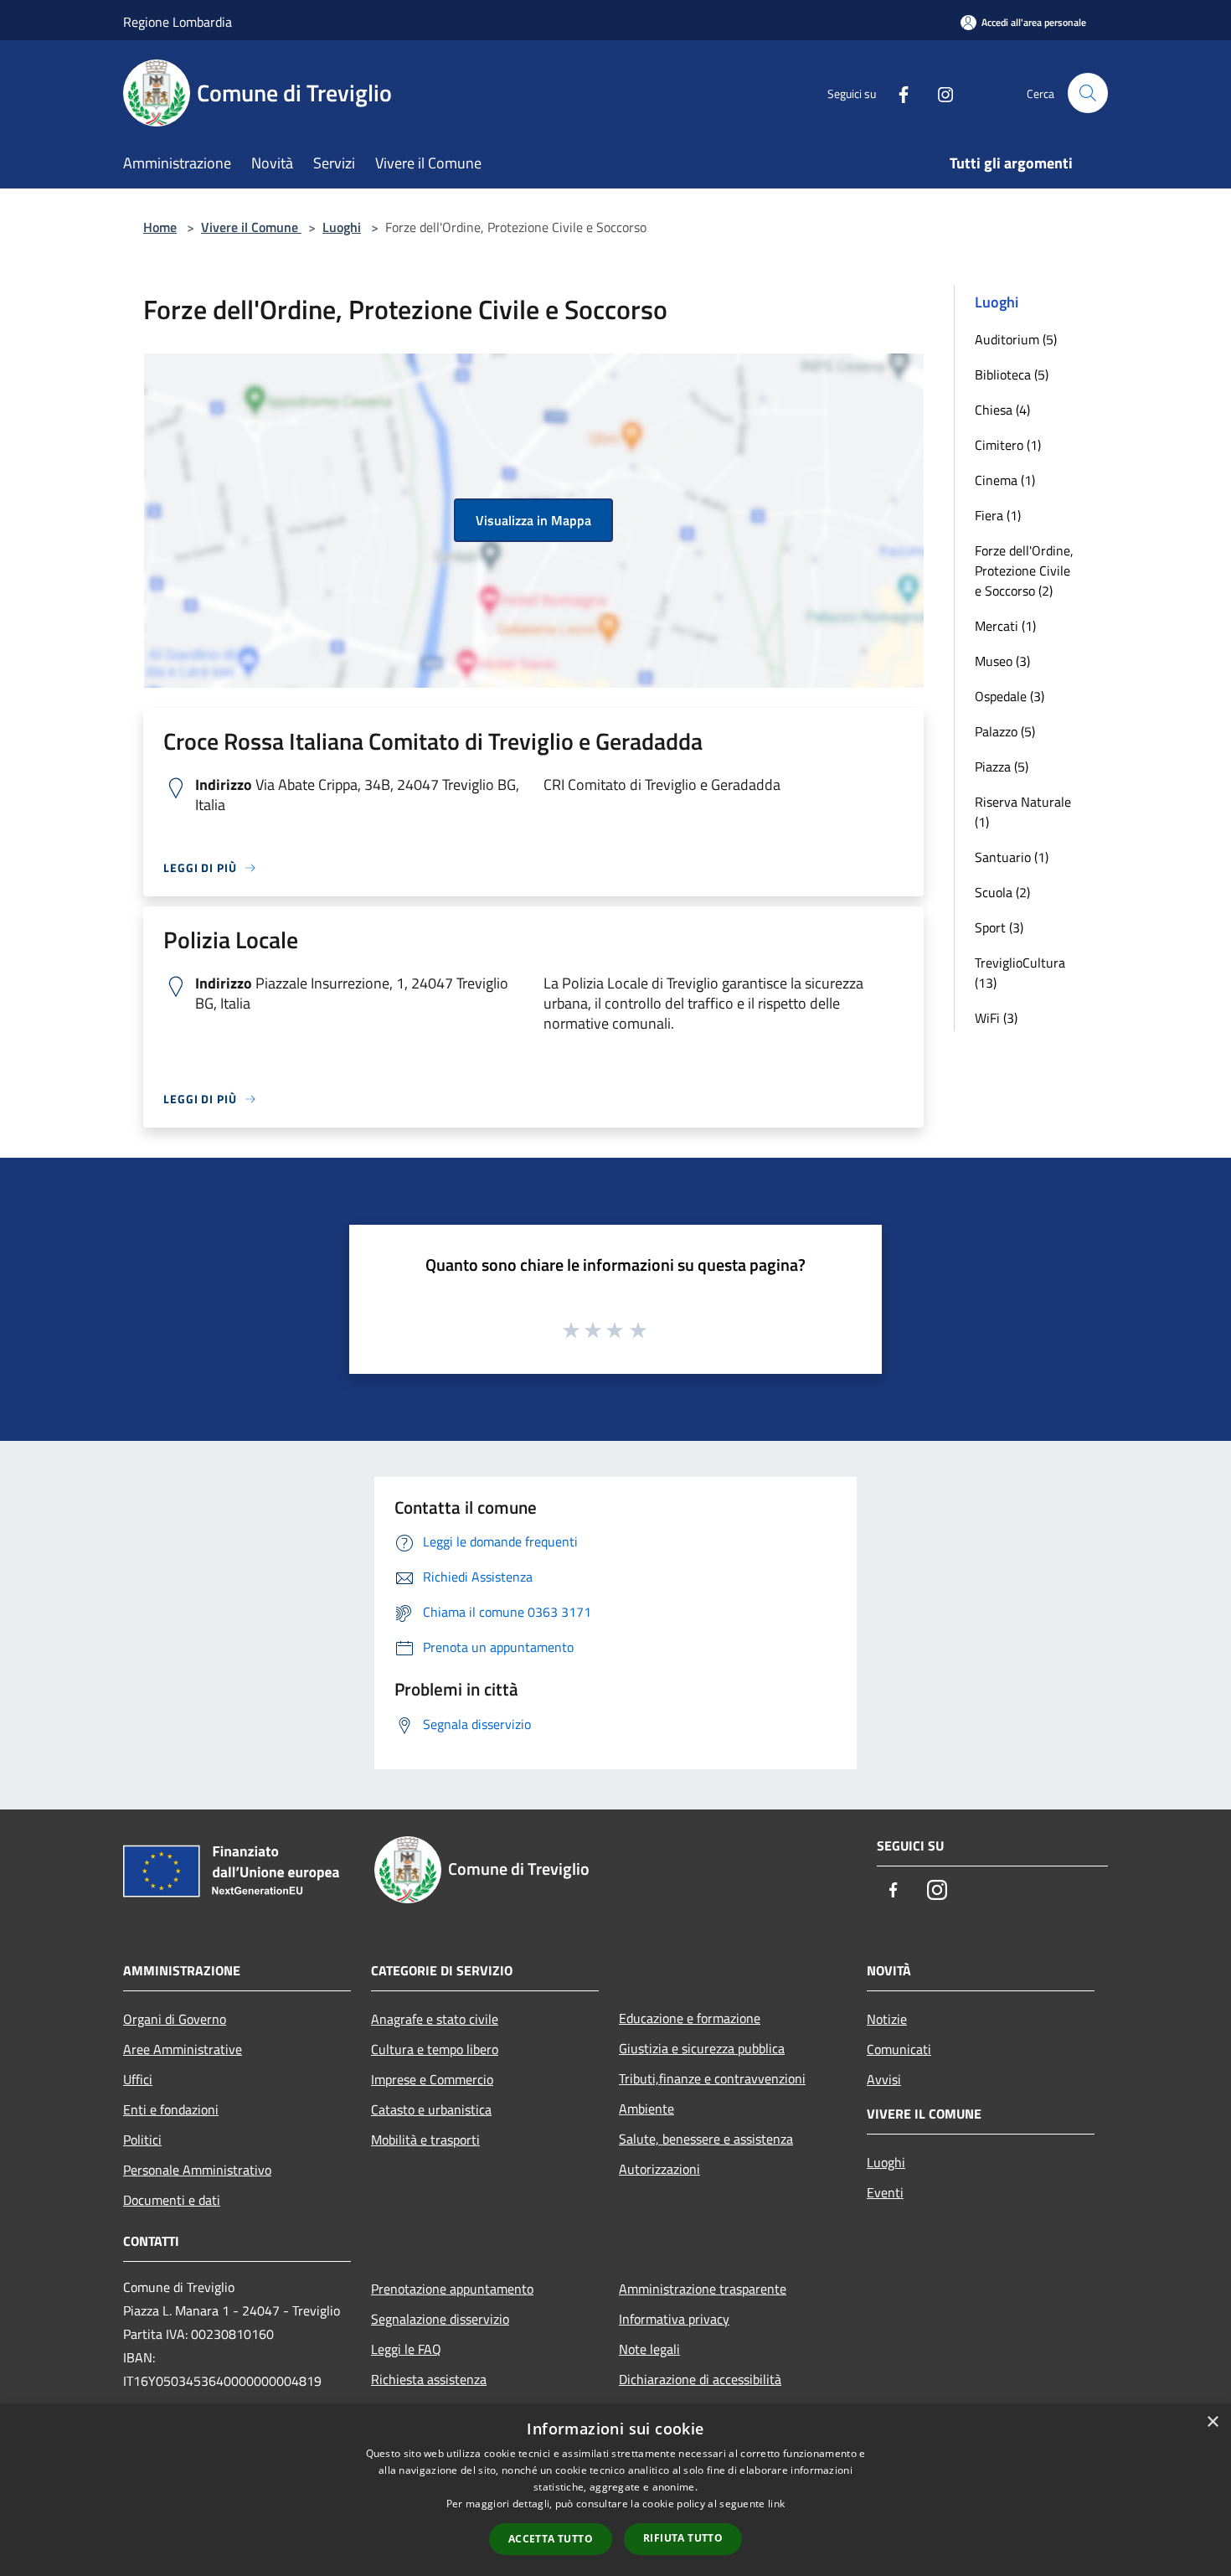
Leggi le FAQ (406, 2349)
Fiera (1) (998, 515)
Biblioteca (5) (1012, 374)
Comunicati (899, 2049)
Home (160, 227)
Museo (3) (1002, 661)
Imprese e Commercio (432, 2079)
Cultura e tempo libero (435, 2049)
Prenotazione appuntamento (452, 2289)
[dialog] (615, 2490)
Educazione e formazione (690, 2018)
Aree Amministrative (183, 2049)
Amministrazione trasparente (703, 2289)
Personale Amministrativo (197, 2170)
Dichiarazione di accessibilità (700, 2379)
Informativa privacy (674, 2319)
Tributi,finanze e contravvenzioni (712, 2078)
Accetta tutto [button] (551, 2539)
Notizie (887, 2019)
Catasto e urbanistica (431, 2109)
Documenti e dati (172, 2200)
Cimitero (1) (1008, 445)
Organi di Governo (175, 2019)
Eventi (885, 2192)
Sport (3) (999, 927)
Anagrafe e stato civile (435, 2019)
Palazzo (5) (1005, 731)
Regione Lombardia (178, 22)
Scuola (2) (1002, 892)
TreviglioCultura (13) (1020, 973)
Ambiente (646, 2109)
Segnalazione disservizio (440, 2319)
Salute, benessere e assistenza (706, 2139)
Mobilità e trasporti (425, 2140)
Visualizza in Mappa (533, 520)
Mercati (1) (1005, 626)
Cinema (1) (1005, 480)
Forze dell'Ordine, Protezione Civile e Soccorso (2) (1024, 570)
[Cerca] (1088, 93)
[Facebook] (897, 93)
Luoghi (342, 227)
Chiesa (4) (1002, 410)
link (776, 2504)
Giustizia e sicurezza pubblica (702, 2048)
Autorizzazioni (659, 2169)
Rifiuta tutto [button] (683, 2538)
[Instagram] (939, 93)
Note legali (649, 2349)
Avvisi (884, 2079)
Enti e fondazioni (171, 2109)
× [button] (1212, 2422)
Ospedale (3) (1010, 696)
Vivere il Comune (251, 227)
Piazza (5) (1002, 767)
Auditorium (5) (1016, 339)
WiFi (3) (996, 1018)
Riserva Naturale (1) (1023, 812)
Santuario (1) (1012, 857)
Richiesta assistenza (429, 2379)
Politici (142, 2140)
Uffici (138, 2079)
